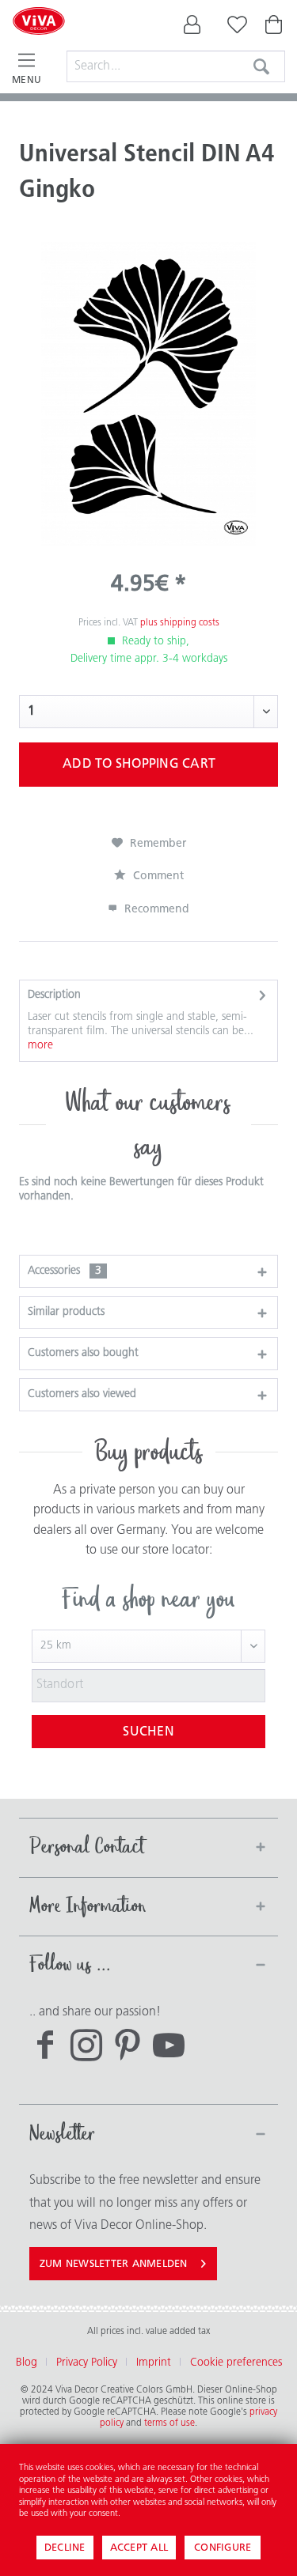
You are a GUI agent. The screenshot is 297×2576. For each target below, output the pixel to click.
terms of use (169, 2423)
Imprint (154, 2363)
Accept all (139, 2548)
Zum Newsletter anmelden (114, 2264)
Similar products (66, 1312)
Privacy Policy (87, 2363)
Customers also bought (83, 1353)
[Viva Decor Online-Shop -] (39, 41)
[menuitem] (192, 28)
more (40, 1046)
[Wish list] (234, 28)
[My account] (192, 28)
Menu (27, 81)
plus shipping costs (180, 623)
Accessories (65, 1271)
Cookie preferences (236, 2363)
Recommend (155, 910)
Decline (65, 2548)
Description (54, 995)
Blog (27, 2363)
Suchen (148, 1732)
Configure (223, 2548)
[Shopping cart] (275, 28)
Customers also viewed (82, 1394)
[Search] (261, 66)
